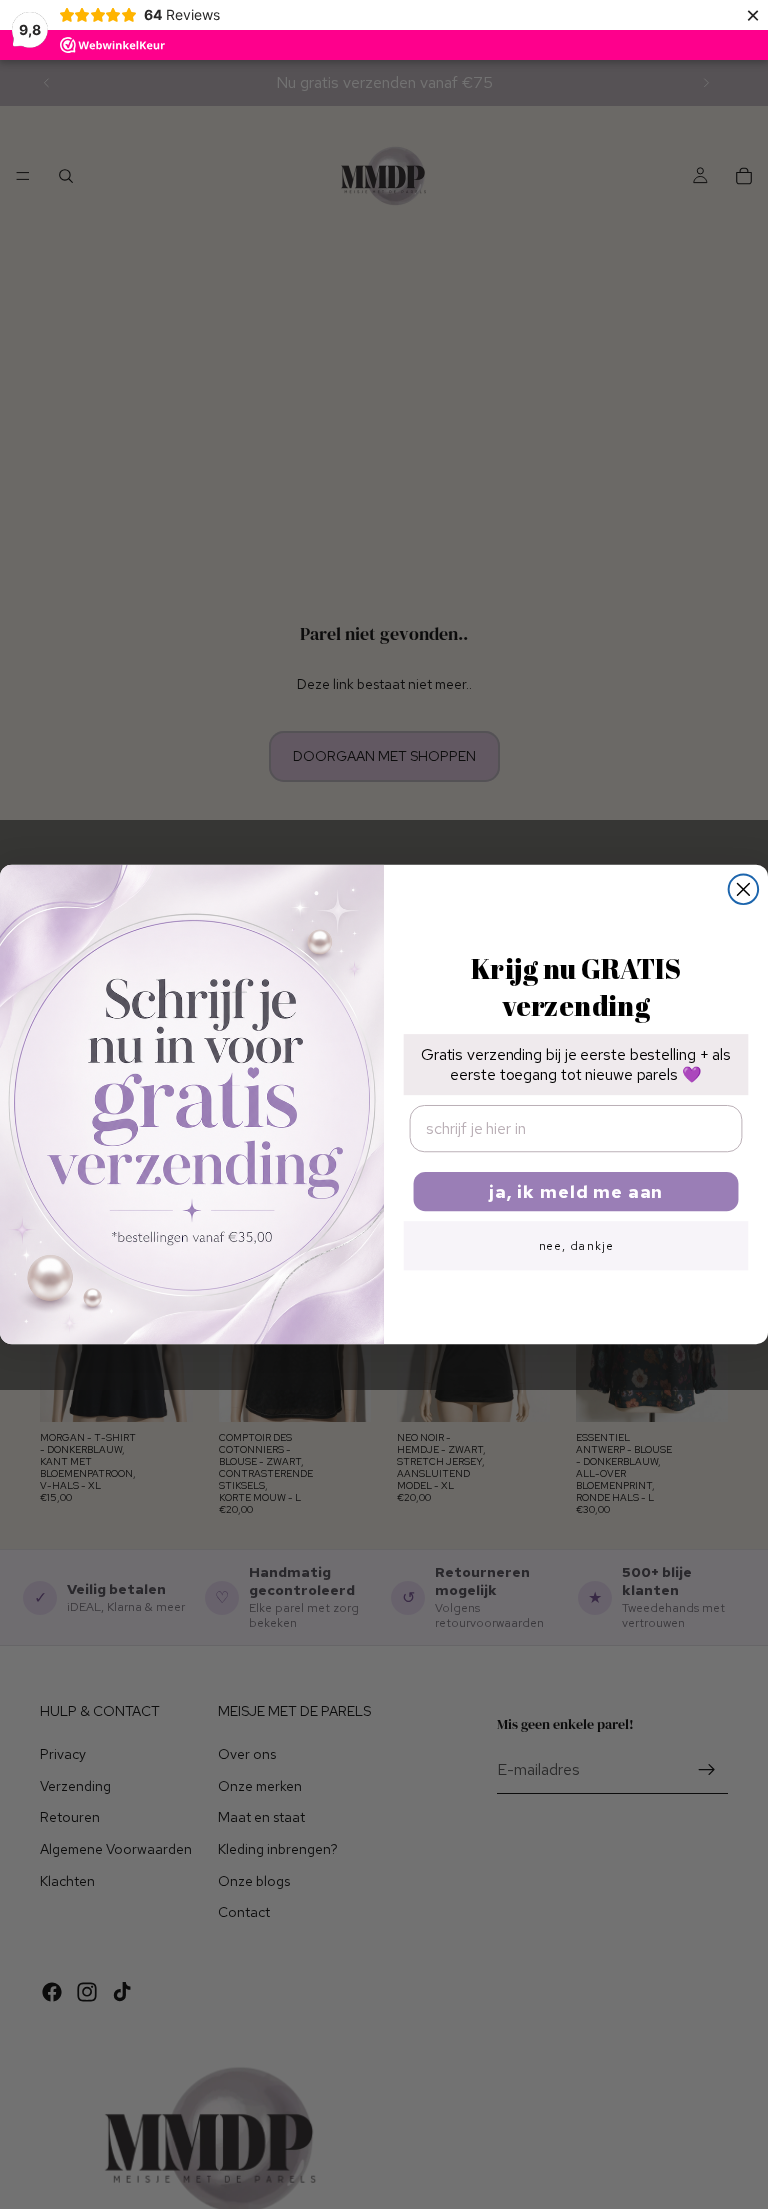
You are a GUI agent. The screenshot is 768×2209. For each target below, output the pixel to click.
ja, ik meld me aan (576, 1190)
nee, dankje (576, 1245)
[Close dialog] (744, 889)
